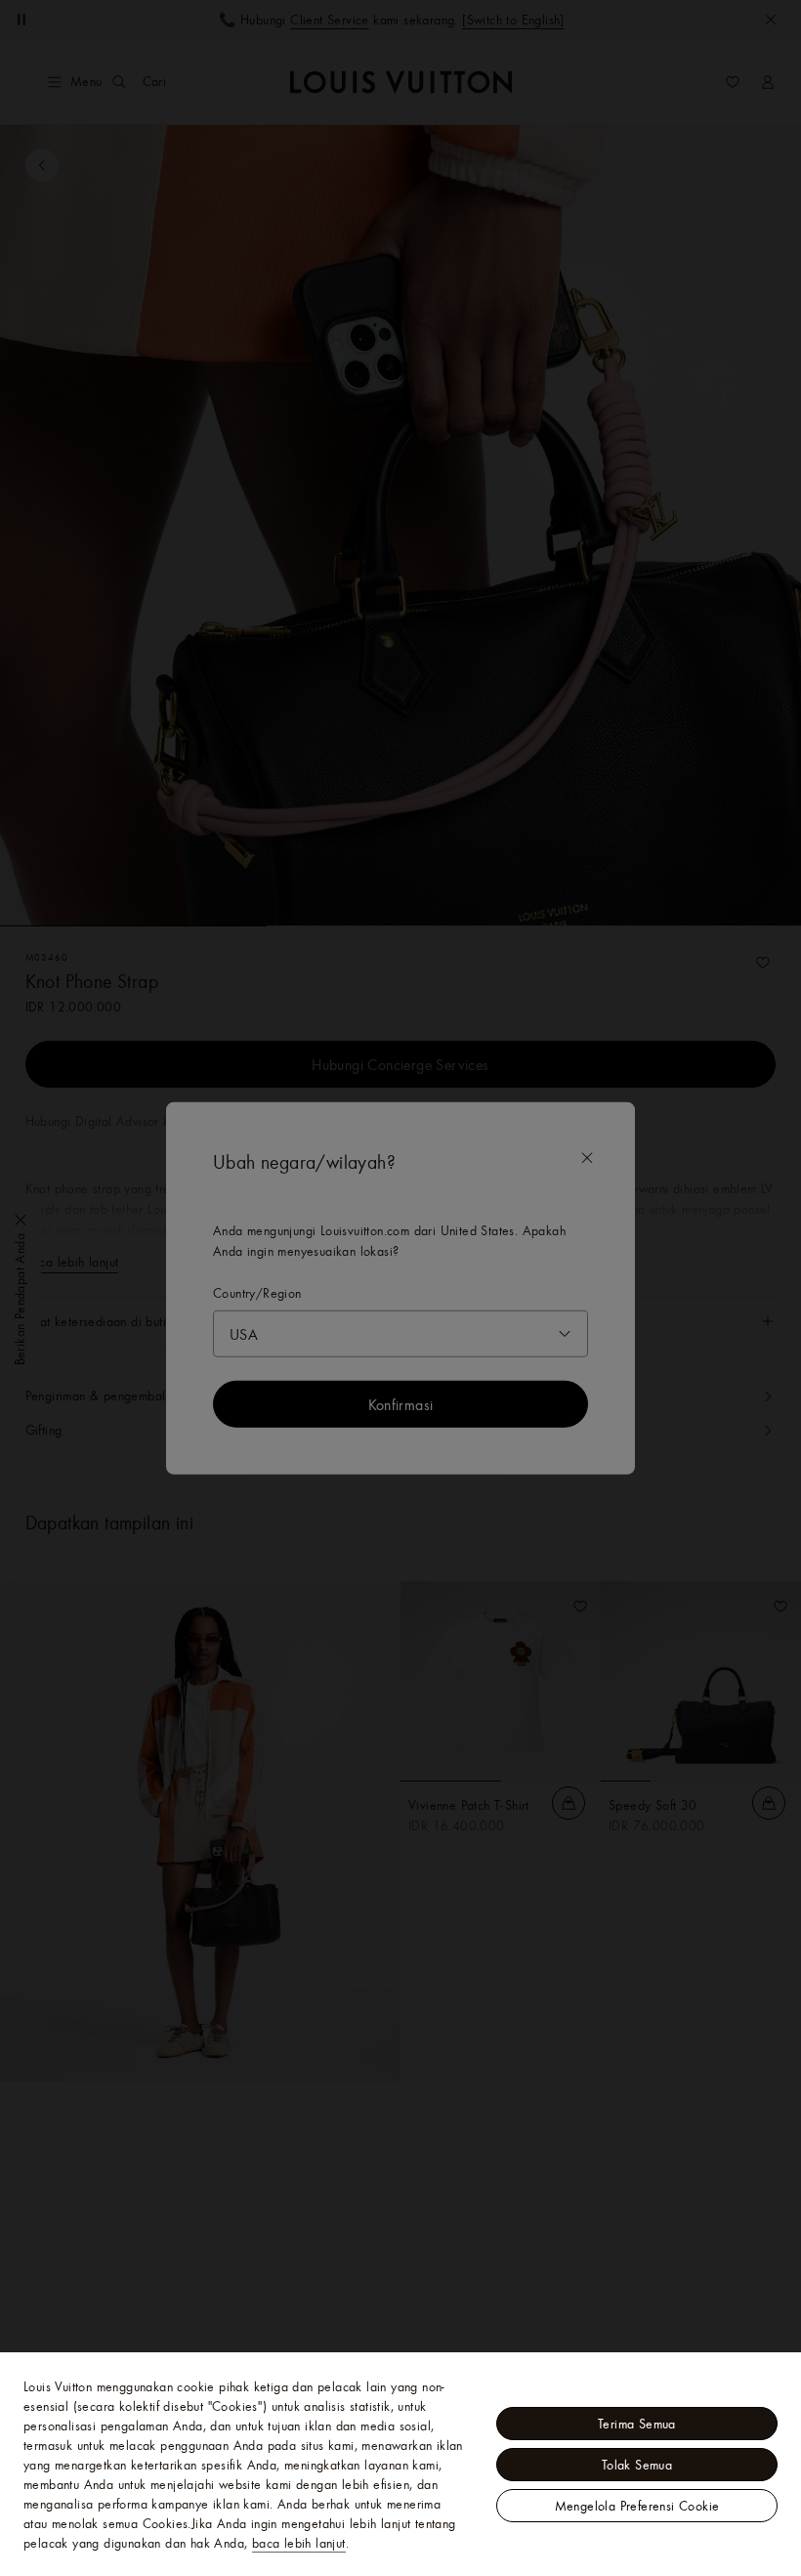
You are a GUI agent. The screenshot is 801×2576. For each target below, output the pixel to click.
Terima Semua (637, 2424)
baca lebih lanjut (299, 2543)
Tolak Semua (637, 2465)
